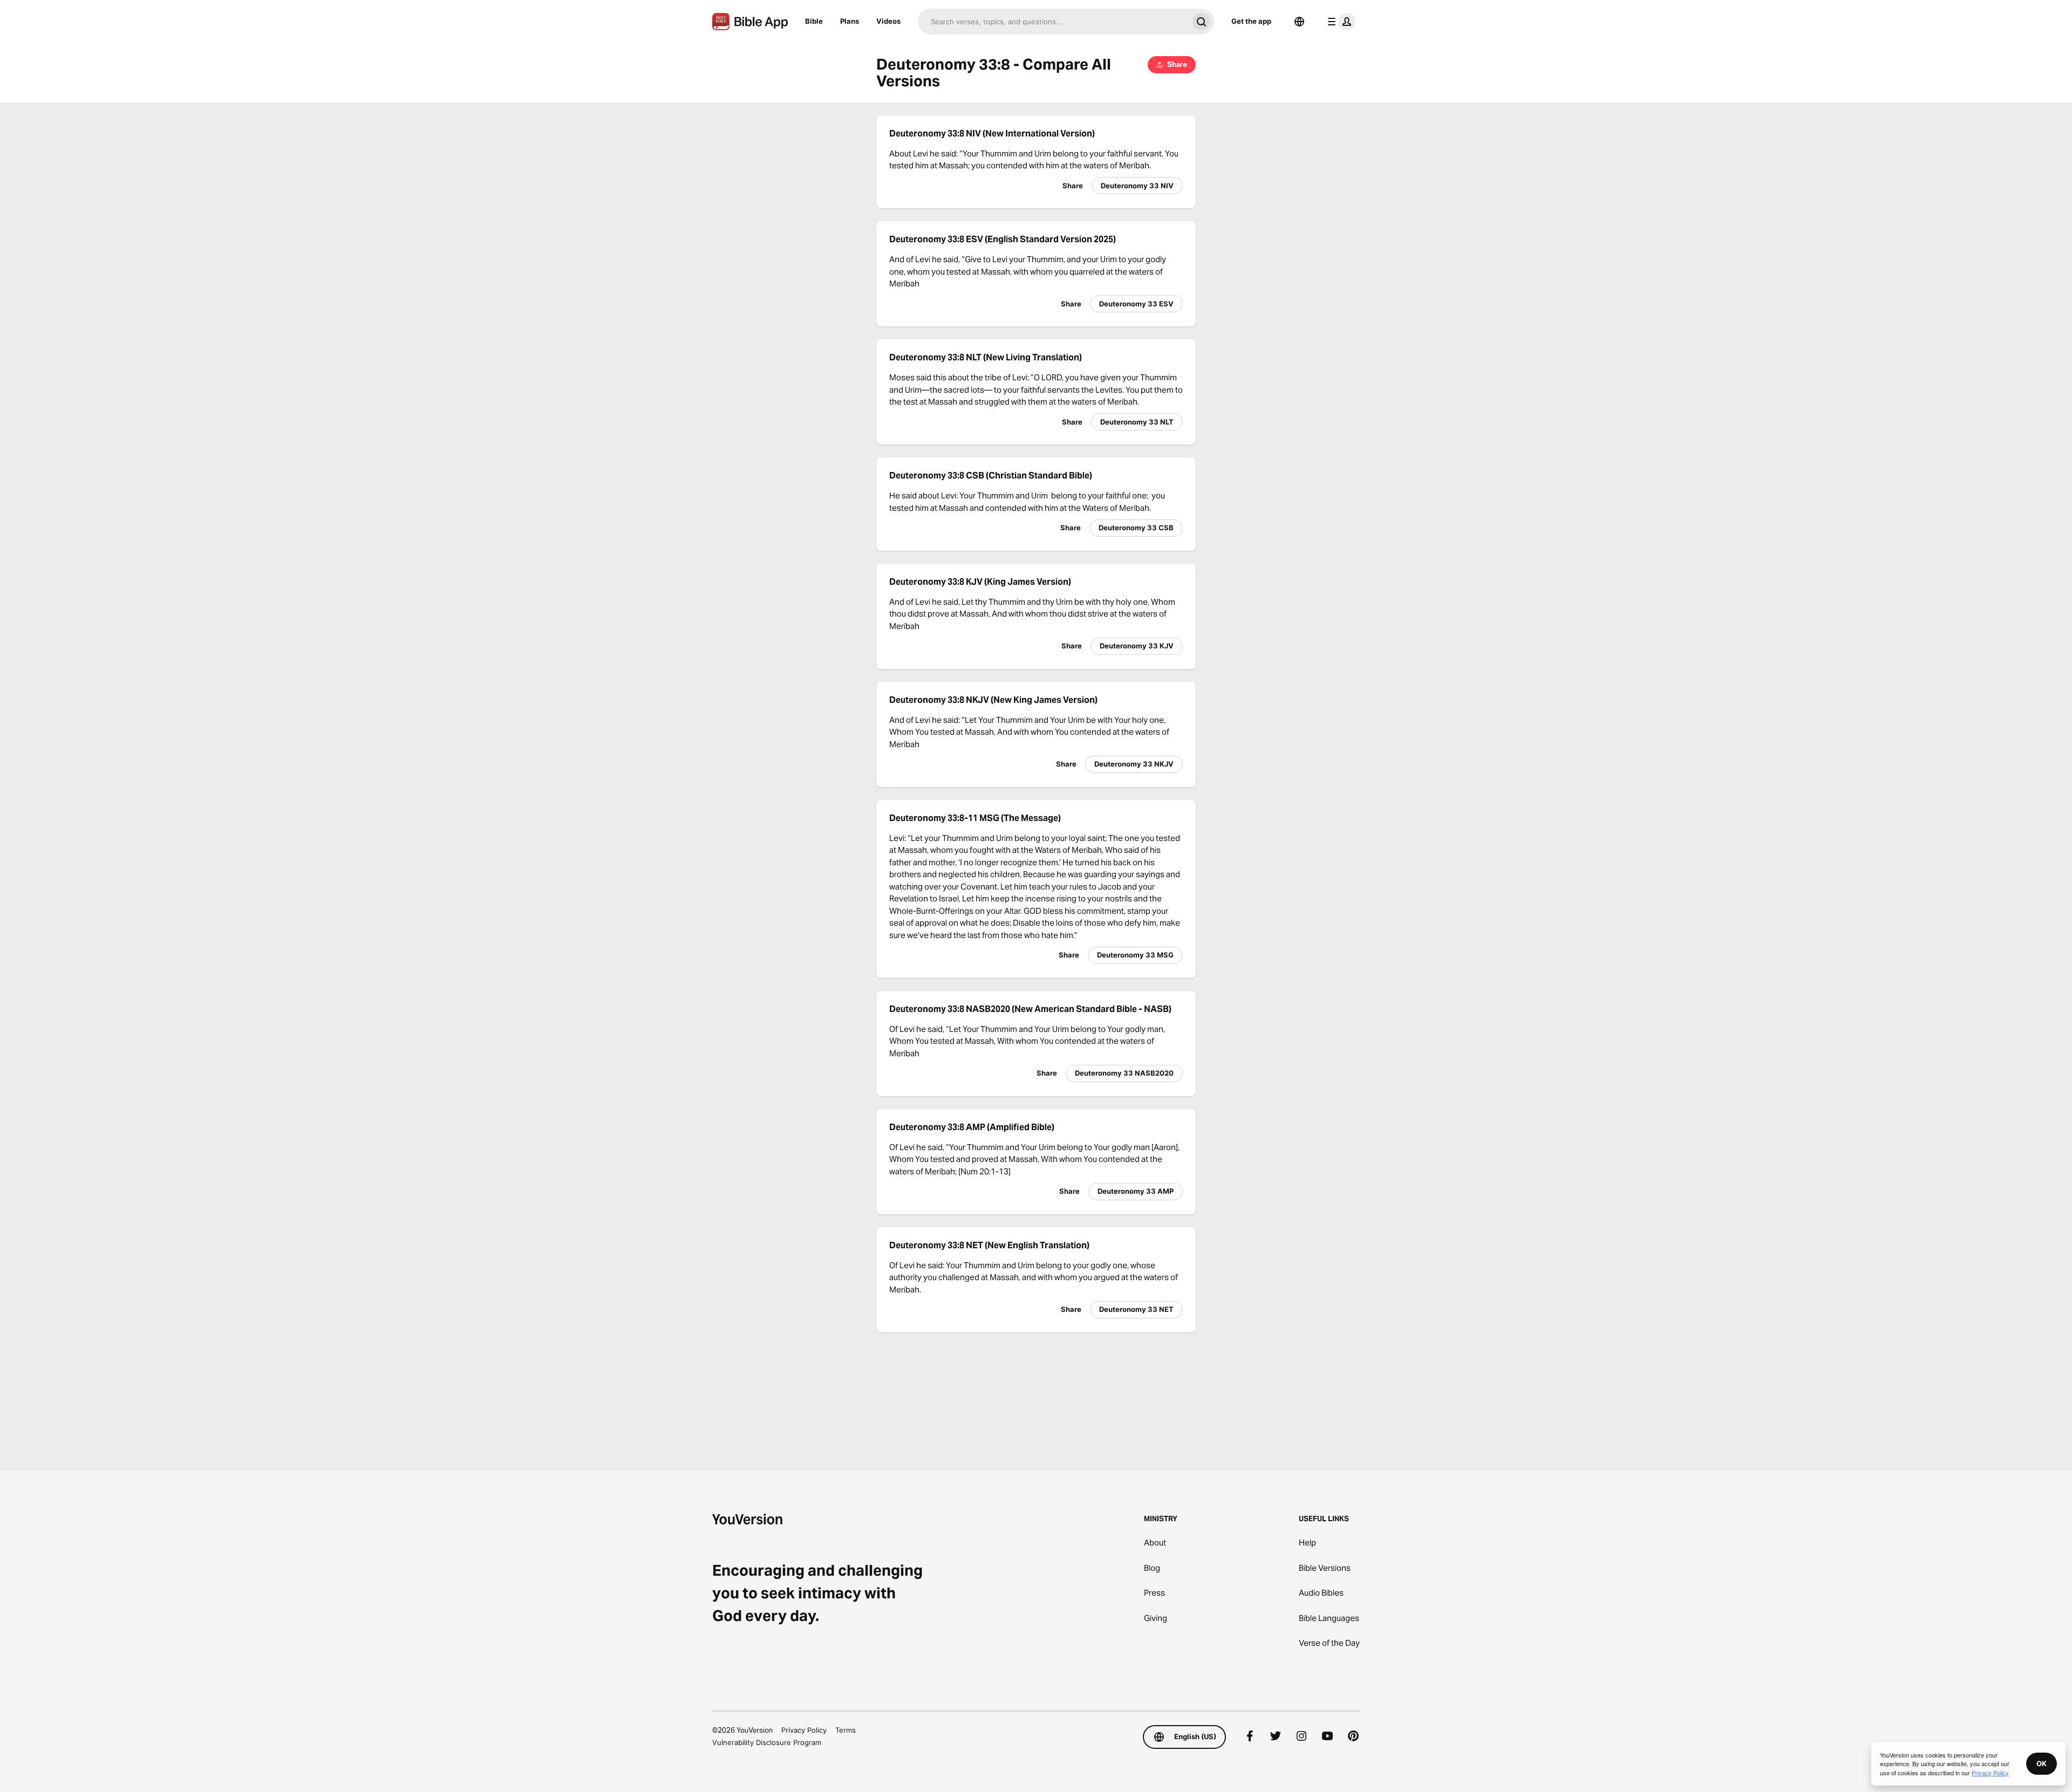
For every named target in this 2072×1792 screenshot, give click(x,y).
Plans (850, 21)
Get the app (1251, 21)
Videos (888, 21)
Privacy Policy (804, 1730)
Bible (814, 21)
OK (2042, 1763)
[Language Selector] (1299, 22)
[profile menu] (1339, 22)
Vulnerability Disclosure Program (767, 1742)
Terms (846, 1730)
